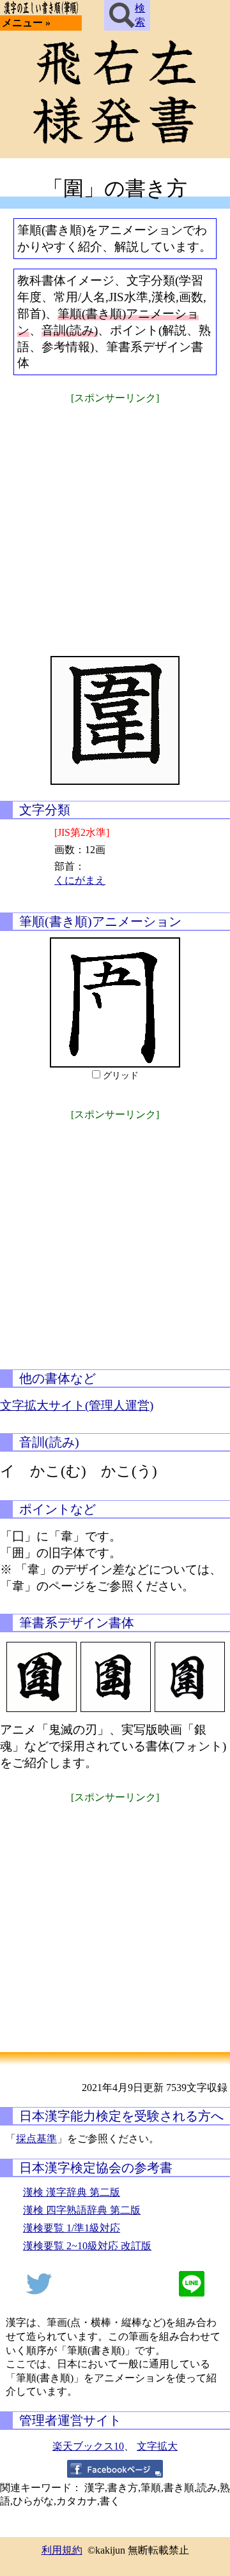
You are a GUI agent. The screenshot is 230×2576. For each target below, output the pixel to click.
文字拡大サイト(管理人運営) (77, 1405)
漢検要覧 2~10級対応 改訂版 (87, 2246)
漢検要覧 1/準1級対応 (72, 2228)
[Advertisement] (115, 522)
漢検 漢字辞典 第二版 (72, 2192)
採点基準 (36, 2139)
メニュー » (26, 23)
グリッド (121, 1076)
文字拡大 (157, 2446)
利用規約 (62, 2550)
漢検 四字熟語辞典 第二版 (82, 2210)
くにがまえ (80, 880)
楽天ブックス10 (88, 2446)
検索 (140, 15)
